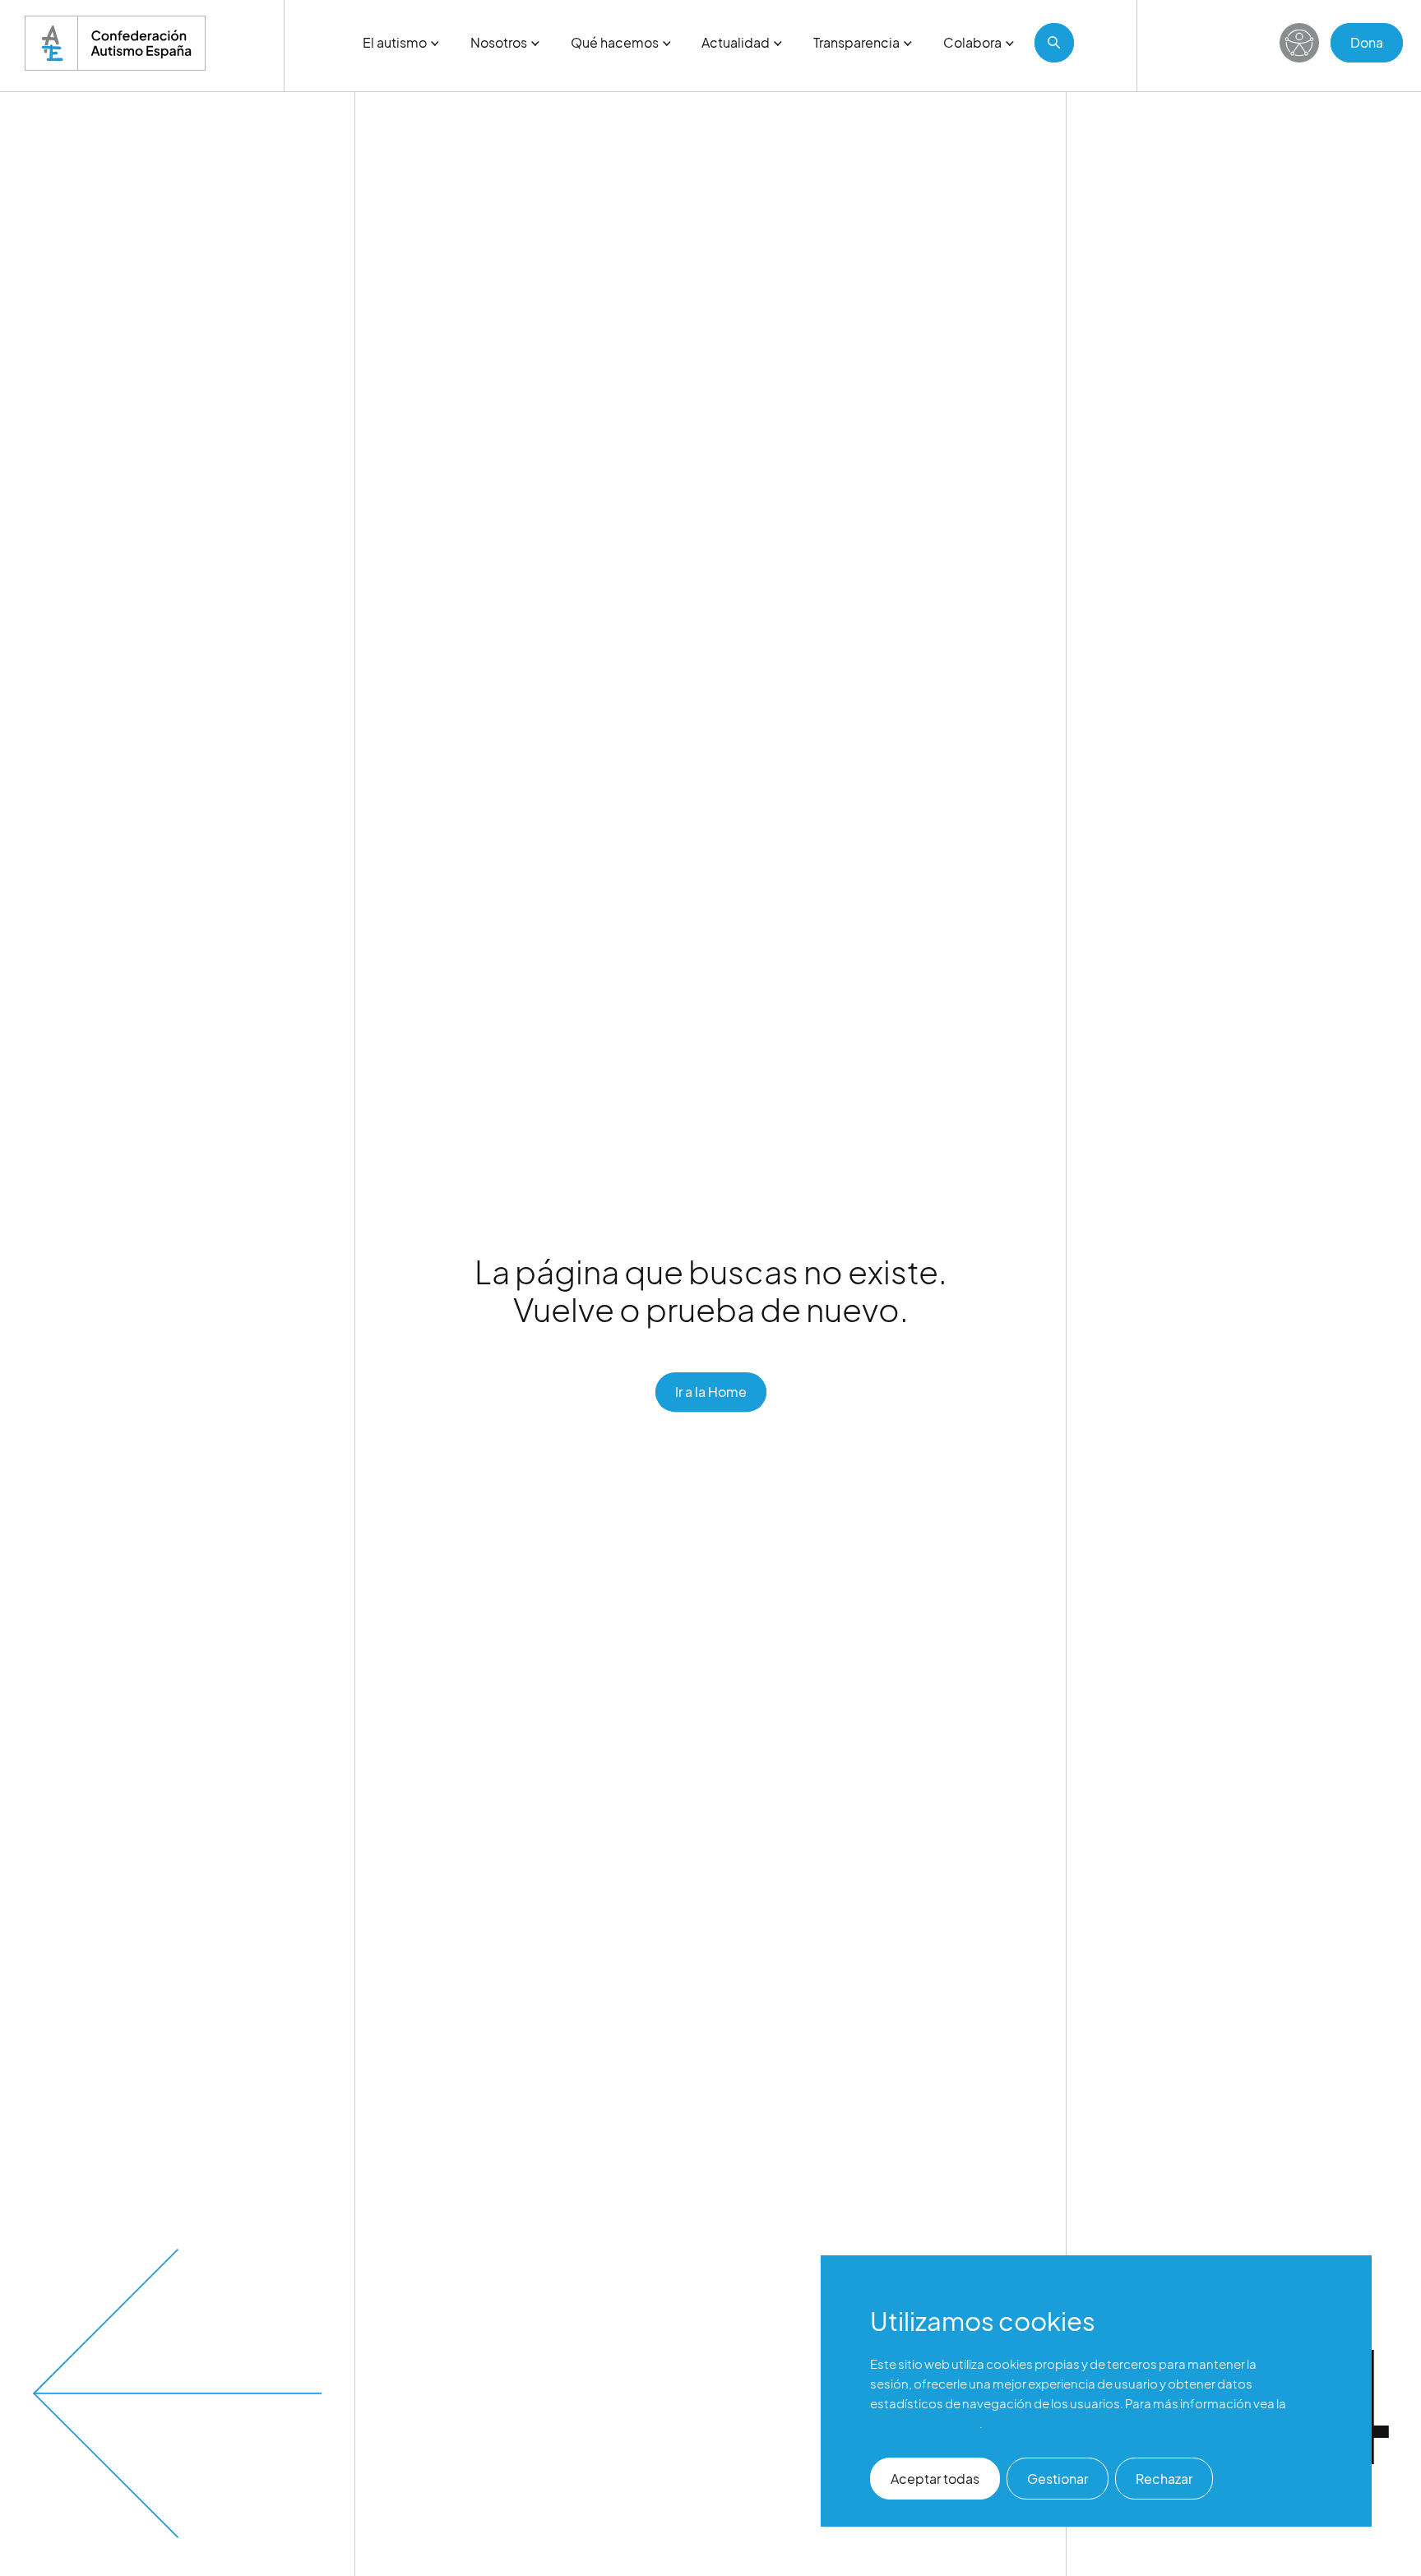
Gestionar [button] (1058, 2479)
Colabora (972, 42)
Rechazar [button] (1164, 2479)
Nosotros (499, 42)
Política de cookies (925, 2423)
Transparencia (856, 42)
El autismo (395, 42)
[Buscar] (1054, 43)
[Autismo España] (115, 43)
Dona (1367, 42)
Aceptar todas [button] (935, 2479)
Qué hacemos (615, 42)
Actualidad (736, 42)
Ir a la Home (711, 1392)
